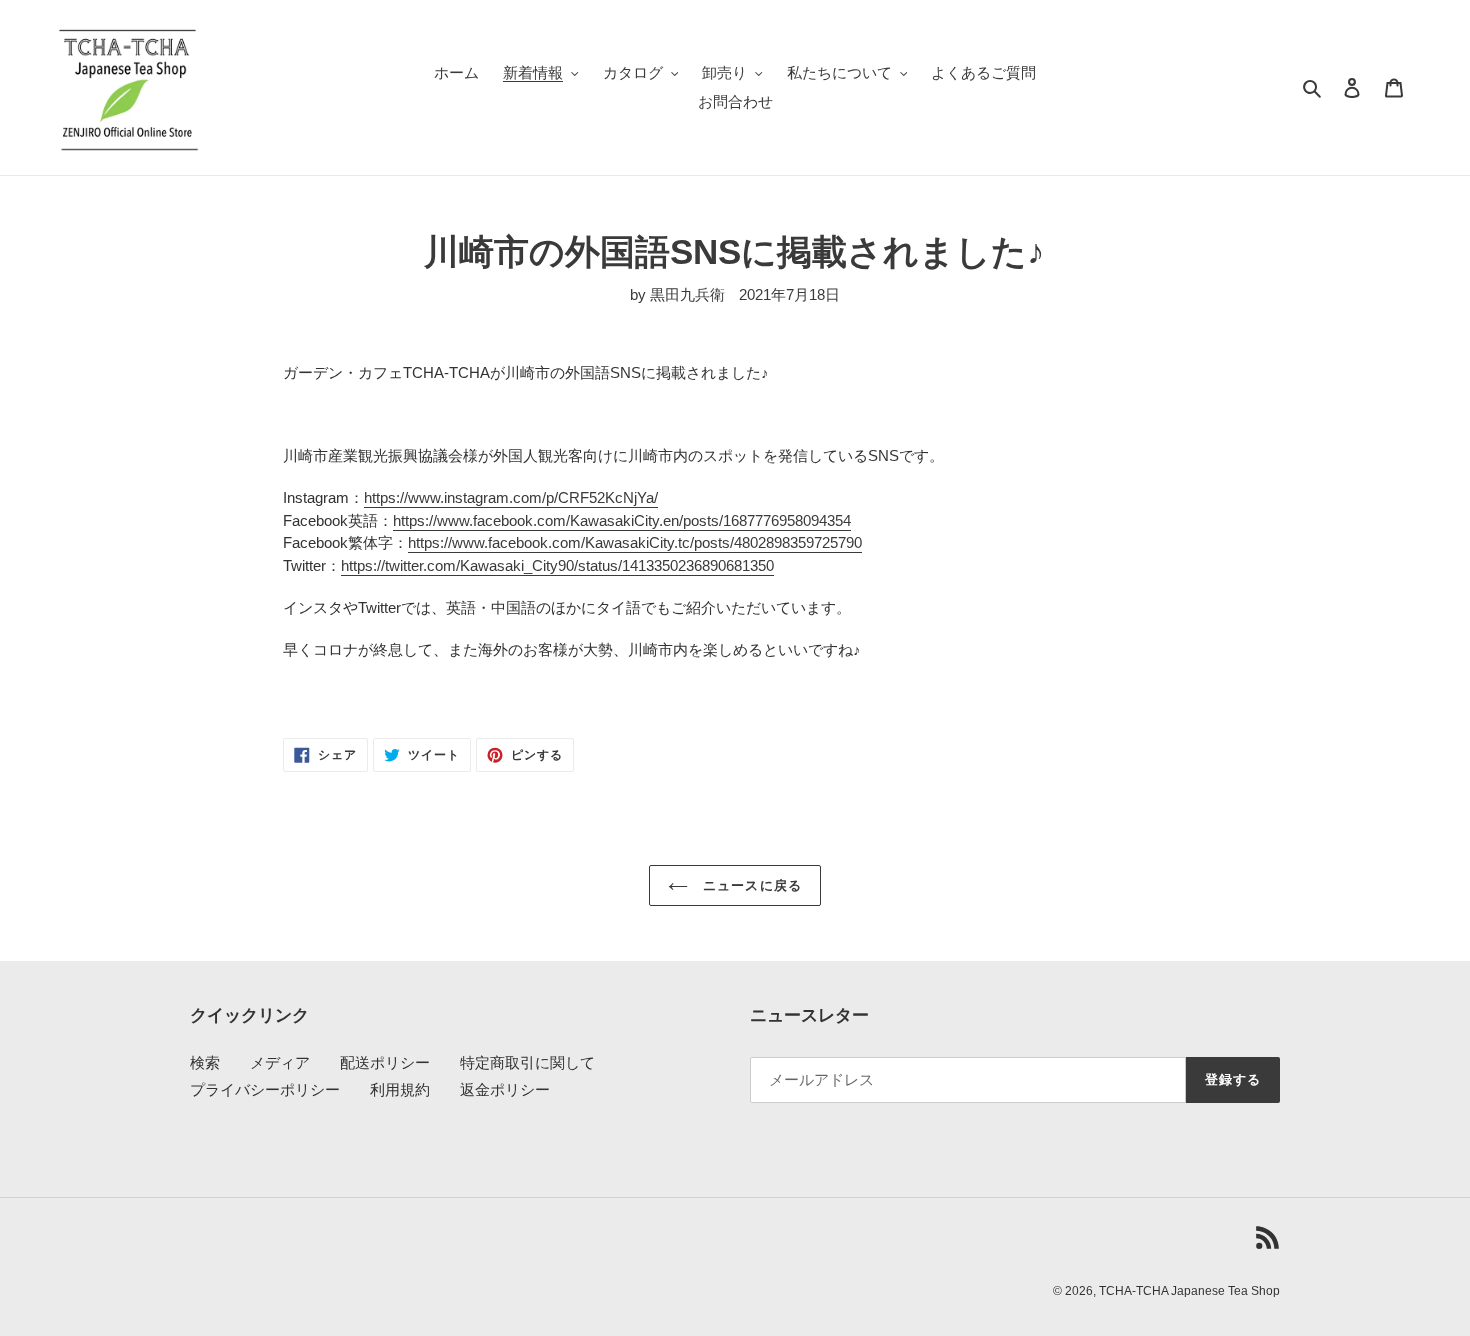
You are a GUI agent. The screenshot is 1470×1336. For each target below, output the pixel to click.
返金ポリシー (505, 1089)
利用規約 (400, 1089)
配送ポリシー (385, 1062)
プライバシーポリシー (265, 1089)
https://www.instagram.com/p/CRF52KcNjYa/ (511, 497)
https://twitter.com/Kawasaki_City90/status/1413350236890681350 (557, 565)
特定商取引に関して (527, 1062)
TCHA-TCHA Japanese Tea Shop (1189, 1291)
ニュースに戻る (749, 885)
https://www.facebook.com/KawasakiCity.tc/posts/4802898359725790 (635, 542)
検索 (205, 1062)
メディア (280, 1062)
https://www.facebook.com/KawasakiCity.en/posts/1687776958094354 (622, 520)
